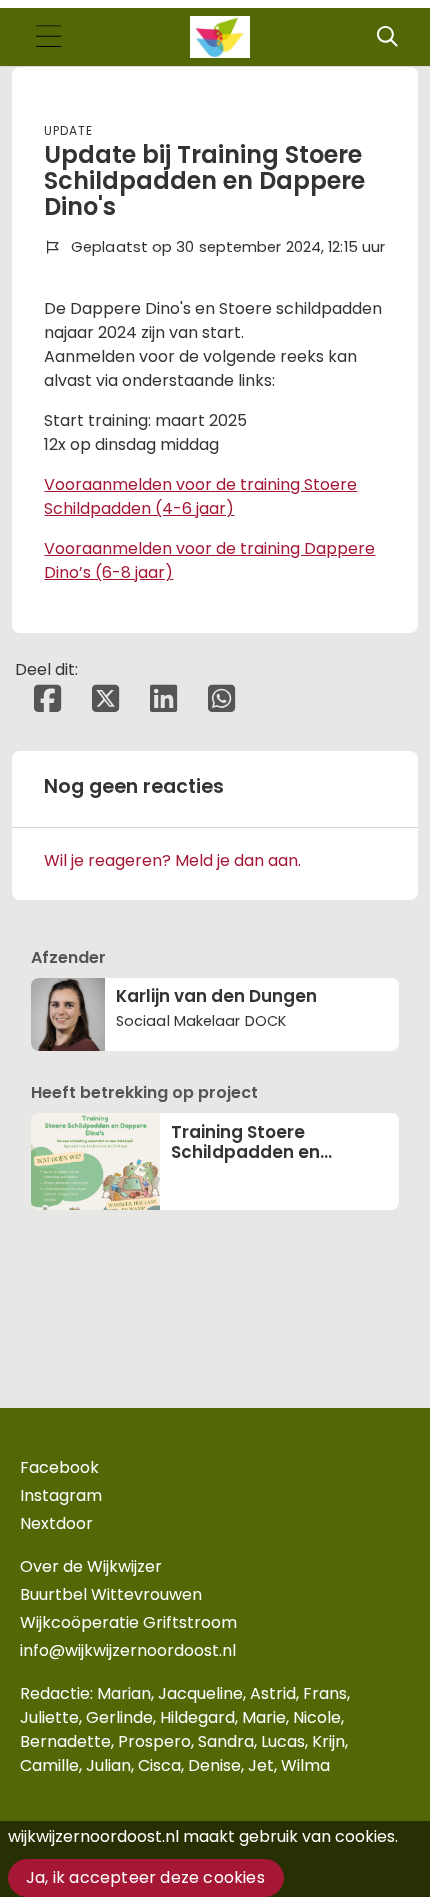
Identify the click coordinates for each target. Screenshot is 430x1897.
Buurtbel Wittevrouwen (111, 1594)
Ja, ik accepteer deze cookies (145, 1877)
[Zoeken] (387, 37)
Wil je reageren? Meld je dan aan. (172, 860)
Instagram (61, 1495)
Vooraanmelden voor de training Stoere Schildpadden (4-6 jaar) (200, 496)
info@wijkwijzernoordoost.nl (128, 1650)
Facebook (59, 1467)
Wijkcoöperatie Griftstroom (128, 1622)
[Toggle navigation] (48, 37)
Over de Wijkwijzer (91, 1566)
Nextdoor (56, 1523)
